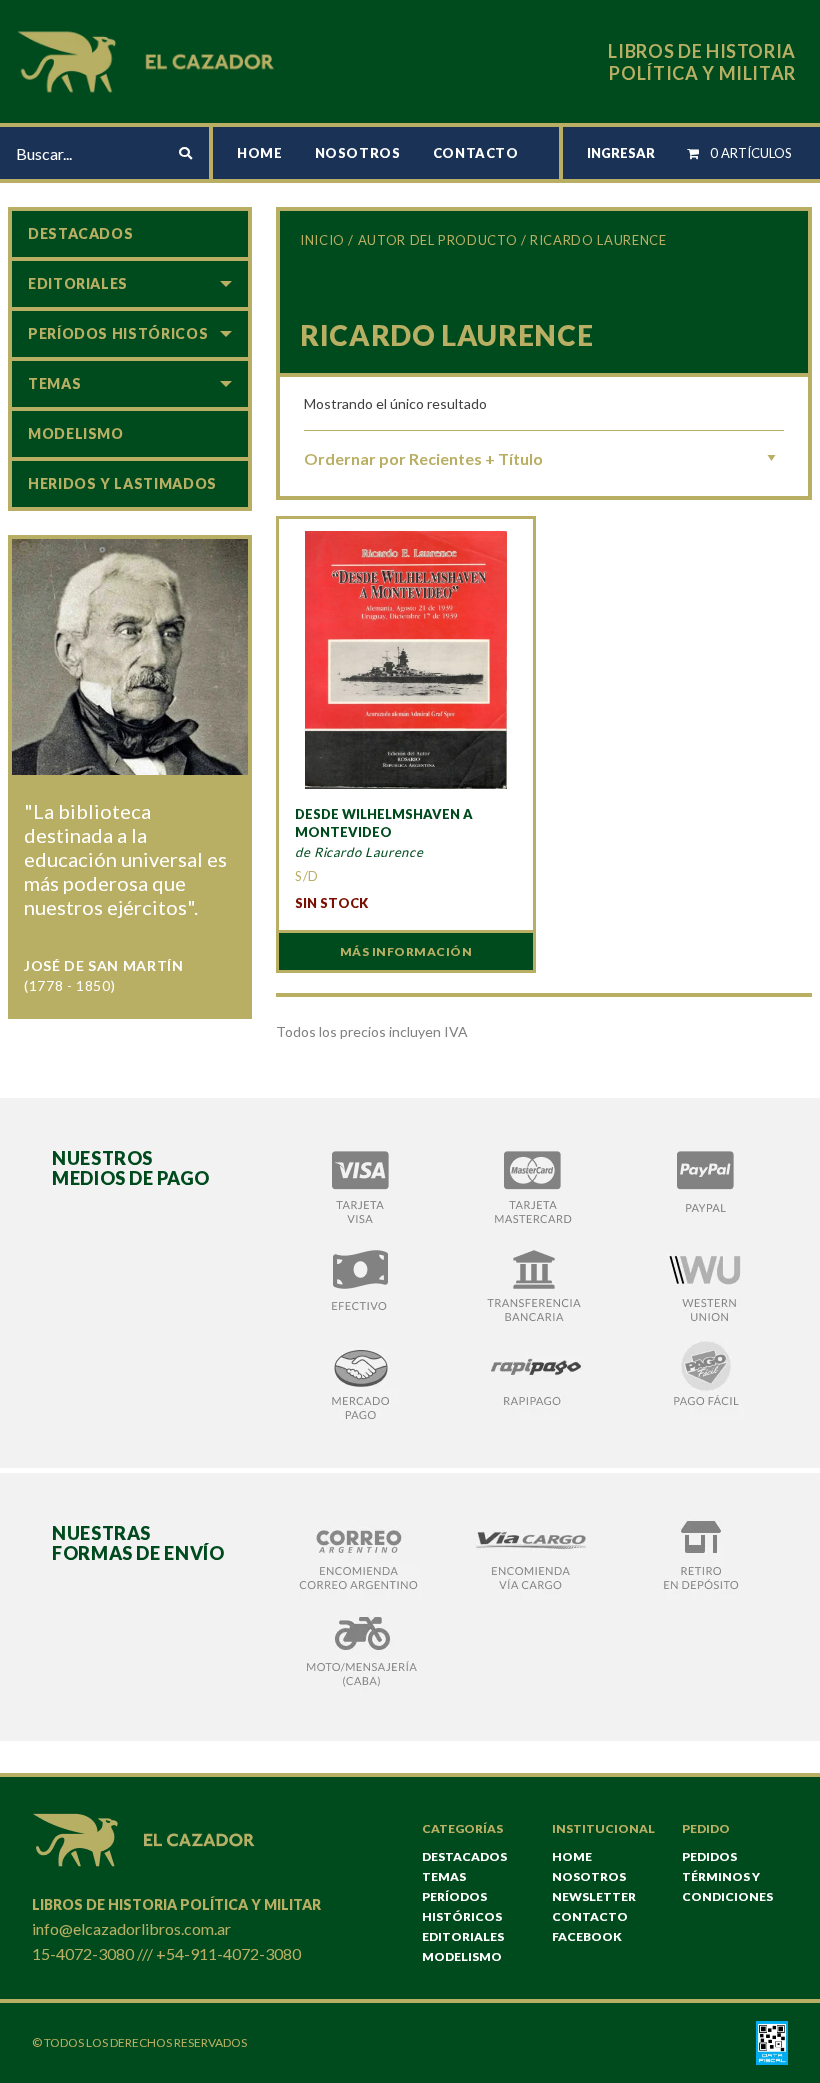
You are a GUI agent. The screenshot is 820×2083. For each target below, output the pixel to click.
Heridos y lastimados (122, 483)
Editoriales (78, 283)
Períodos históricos (118, 333)
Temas (54, 383)
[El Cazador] (149, 59)
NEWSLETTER (594, 1896)
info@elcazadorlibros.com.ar (131, 1928)
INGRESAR (621, 153)
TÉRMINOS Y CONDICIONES (727, 1886)
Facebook (587, 1936)
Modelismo (76, 433)
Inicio (322, 240)
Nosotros (358, 153)
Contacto (476, 153)
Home (260, 153)
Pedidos (709, 1856)
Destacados (80, 233)
